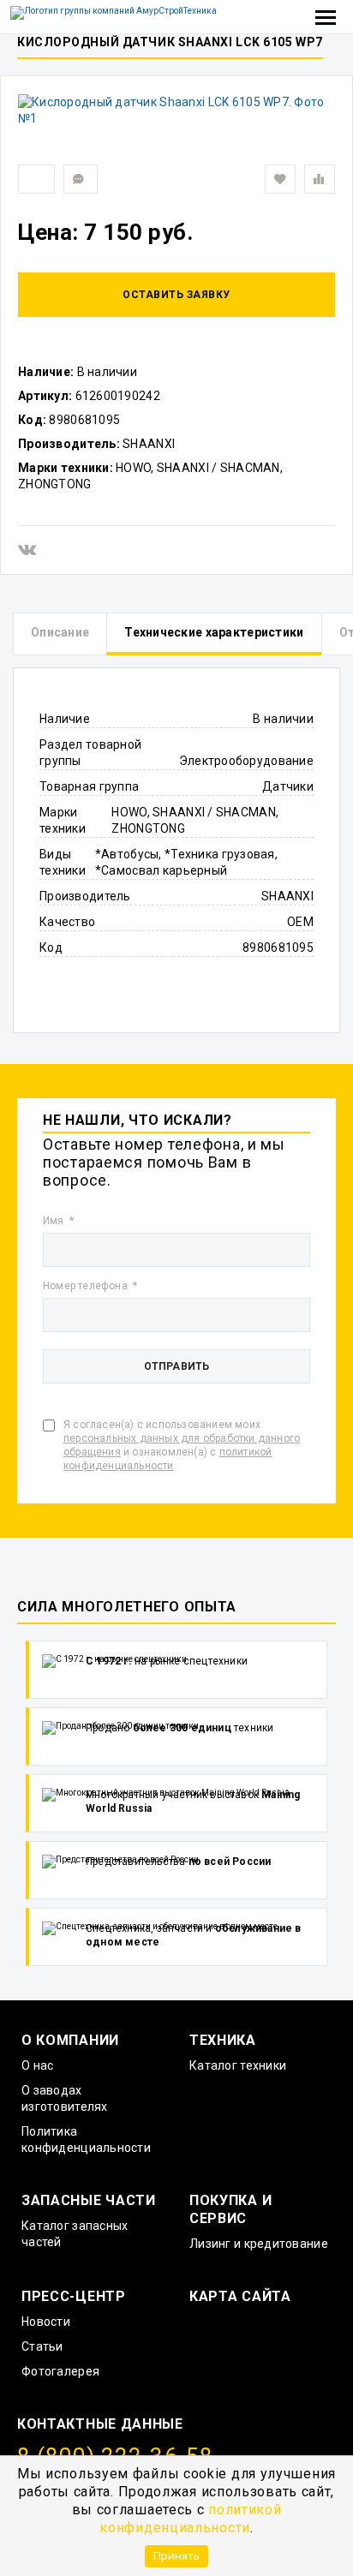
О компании (70, 2040)
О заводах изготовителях (65, 2098)
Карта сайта (240, 2296)
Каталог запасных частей (75, 2234)
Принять (176, 2555)
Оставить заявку (176, 295)
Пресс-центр (74, 2296)
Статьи (42, 2346)
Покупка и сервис (230, 2209)
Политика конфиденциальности (86, 2140)
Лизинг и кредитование (259, 2244)
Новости (46, 2322)
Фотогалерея (60, 2371)
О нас (37, 2065)
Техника (223, 2040)
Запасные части (89, 2200)
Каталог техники (238, 2065)
